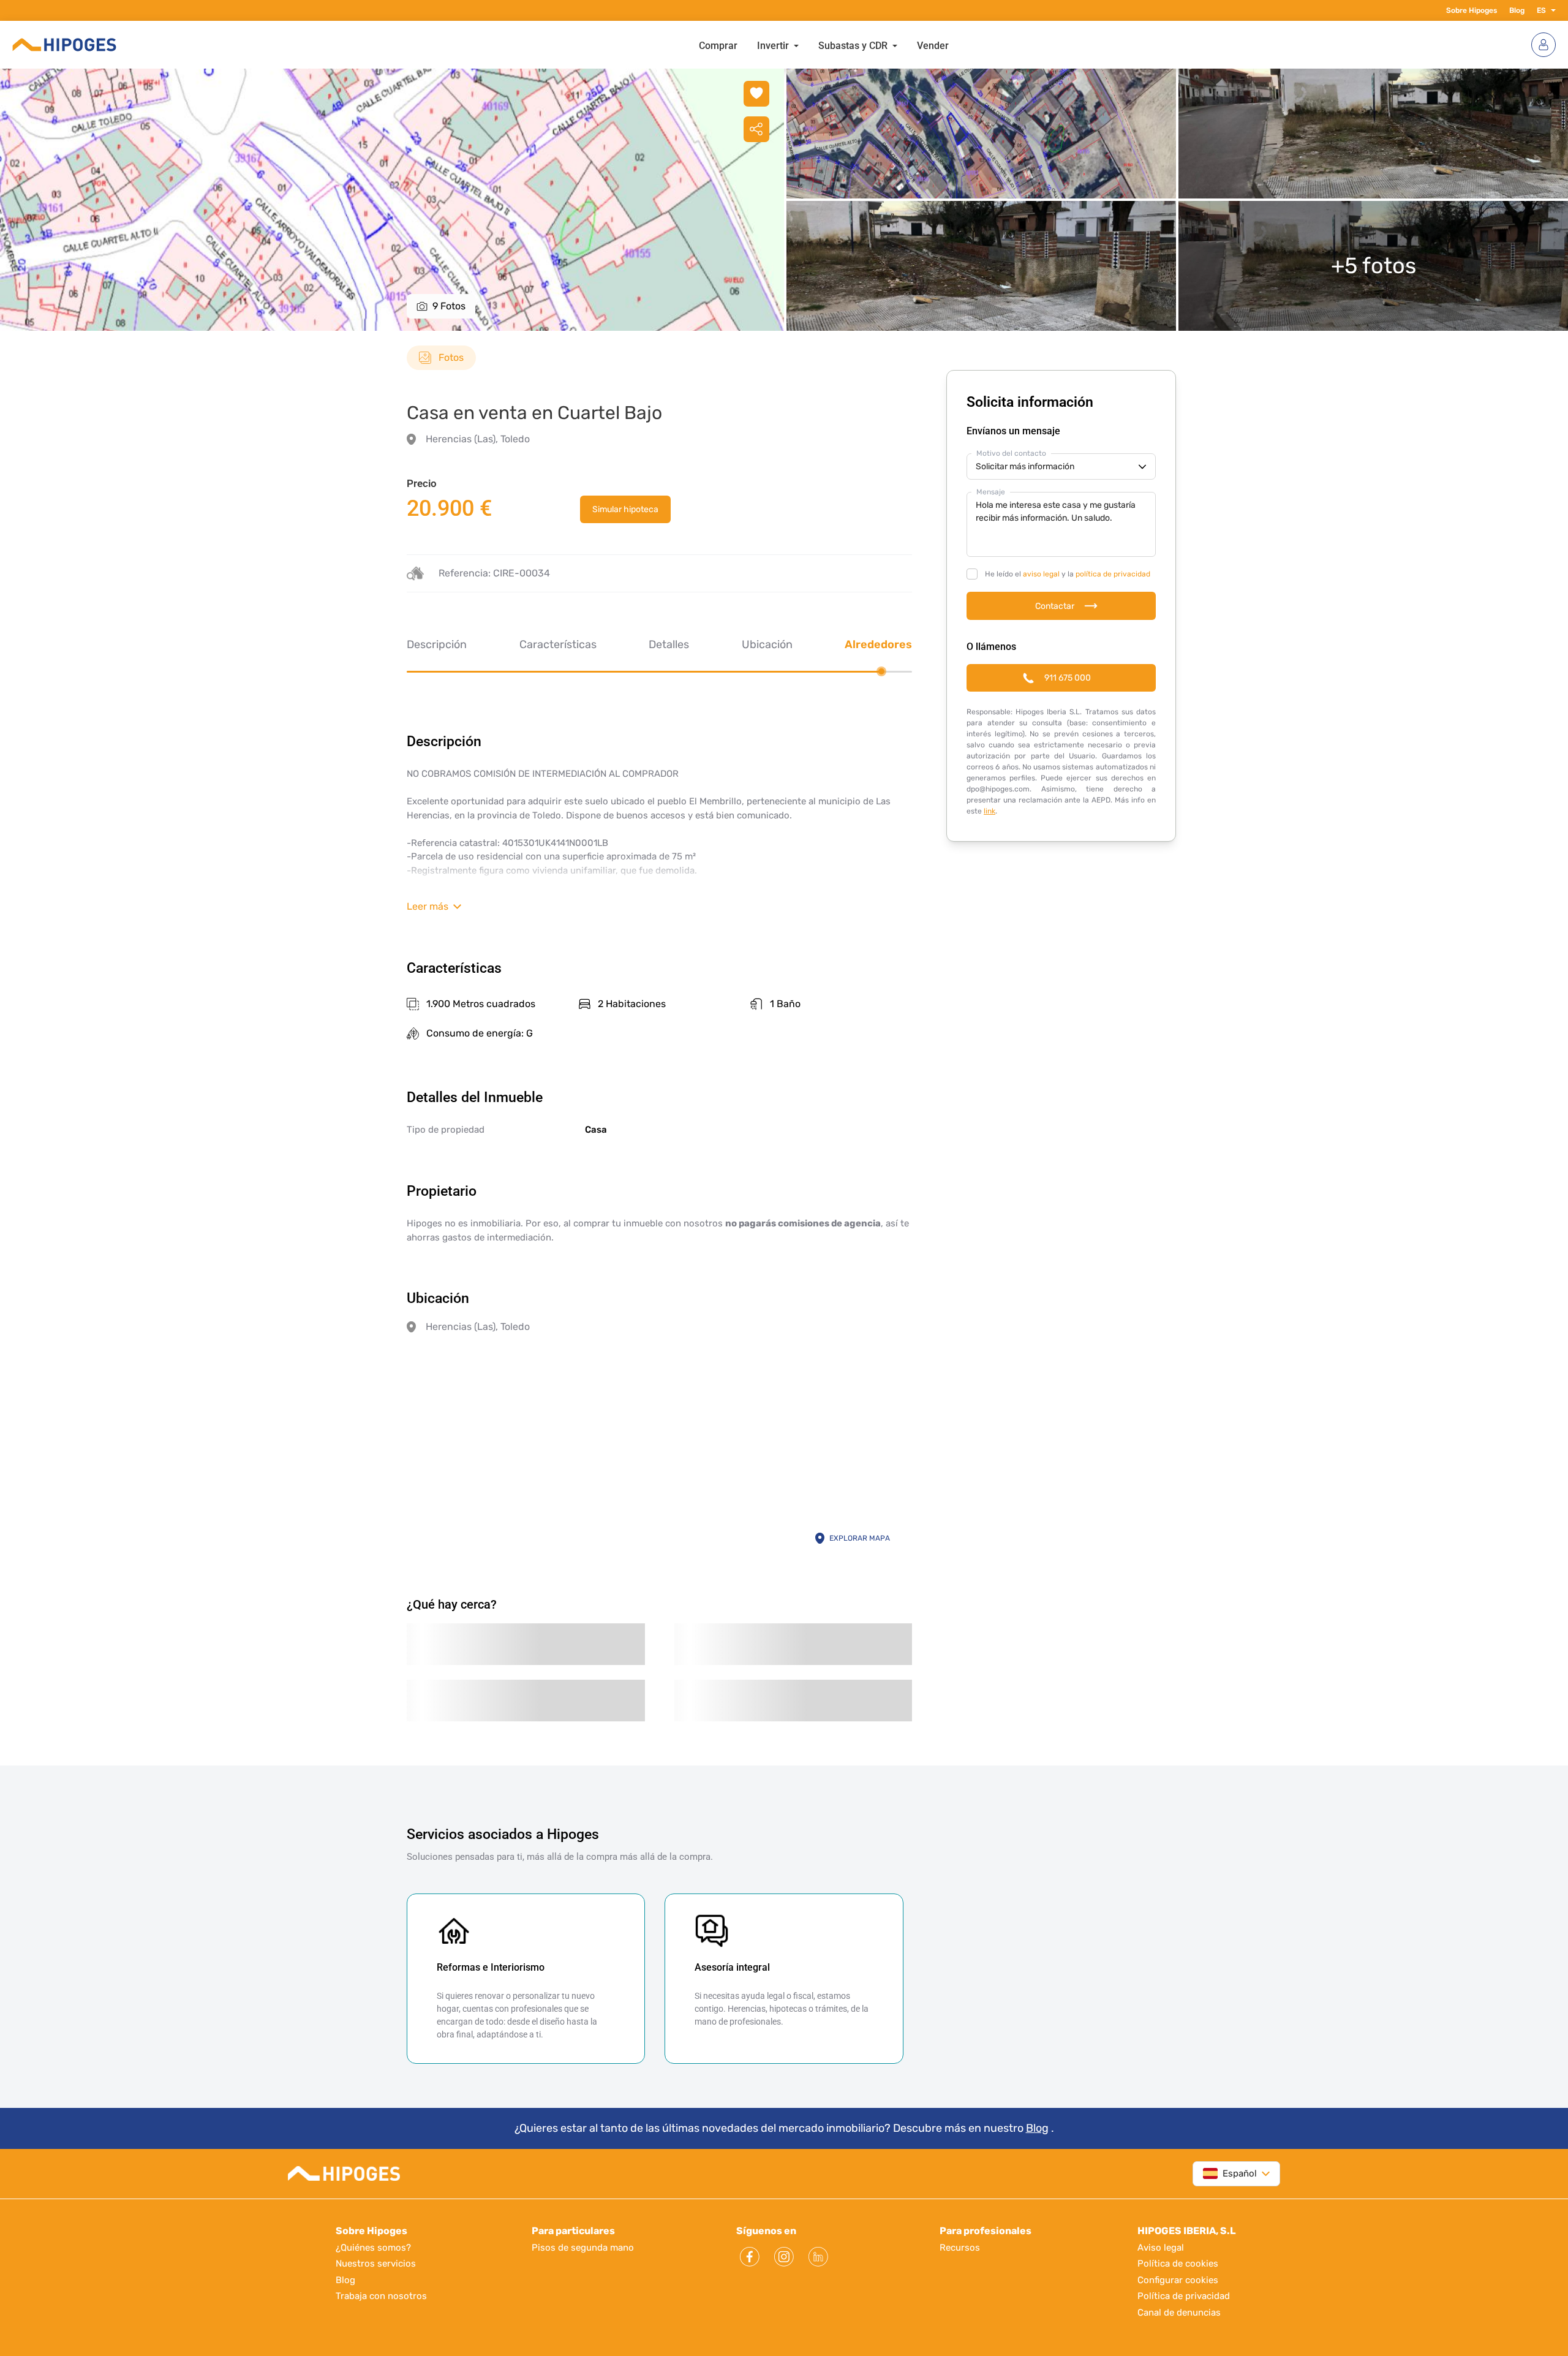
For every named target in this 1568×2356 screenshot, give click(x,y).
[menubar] (824, 45)
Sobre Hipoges (1472, 10)
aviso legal (1041, 574)
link (989, 811)
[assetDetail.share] (756, 129)
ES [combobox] (1541, 10)
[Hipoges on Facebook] (750, 2257)
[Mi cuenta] (1543, 45)
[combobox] (1230, 2174)
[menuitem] (718, 45)
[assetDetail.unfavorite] (756, 94)
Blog (1517, 10)
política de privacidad (1113, 574)
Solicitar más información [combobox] (1025, 466)
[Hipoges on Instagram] (784, 2257)
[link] (625, 509)
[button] (1551, 10)
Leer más (428, 906)
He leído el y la (1068, 574)
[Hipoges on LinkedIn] (818, 2257)
